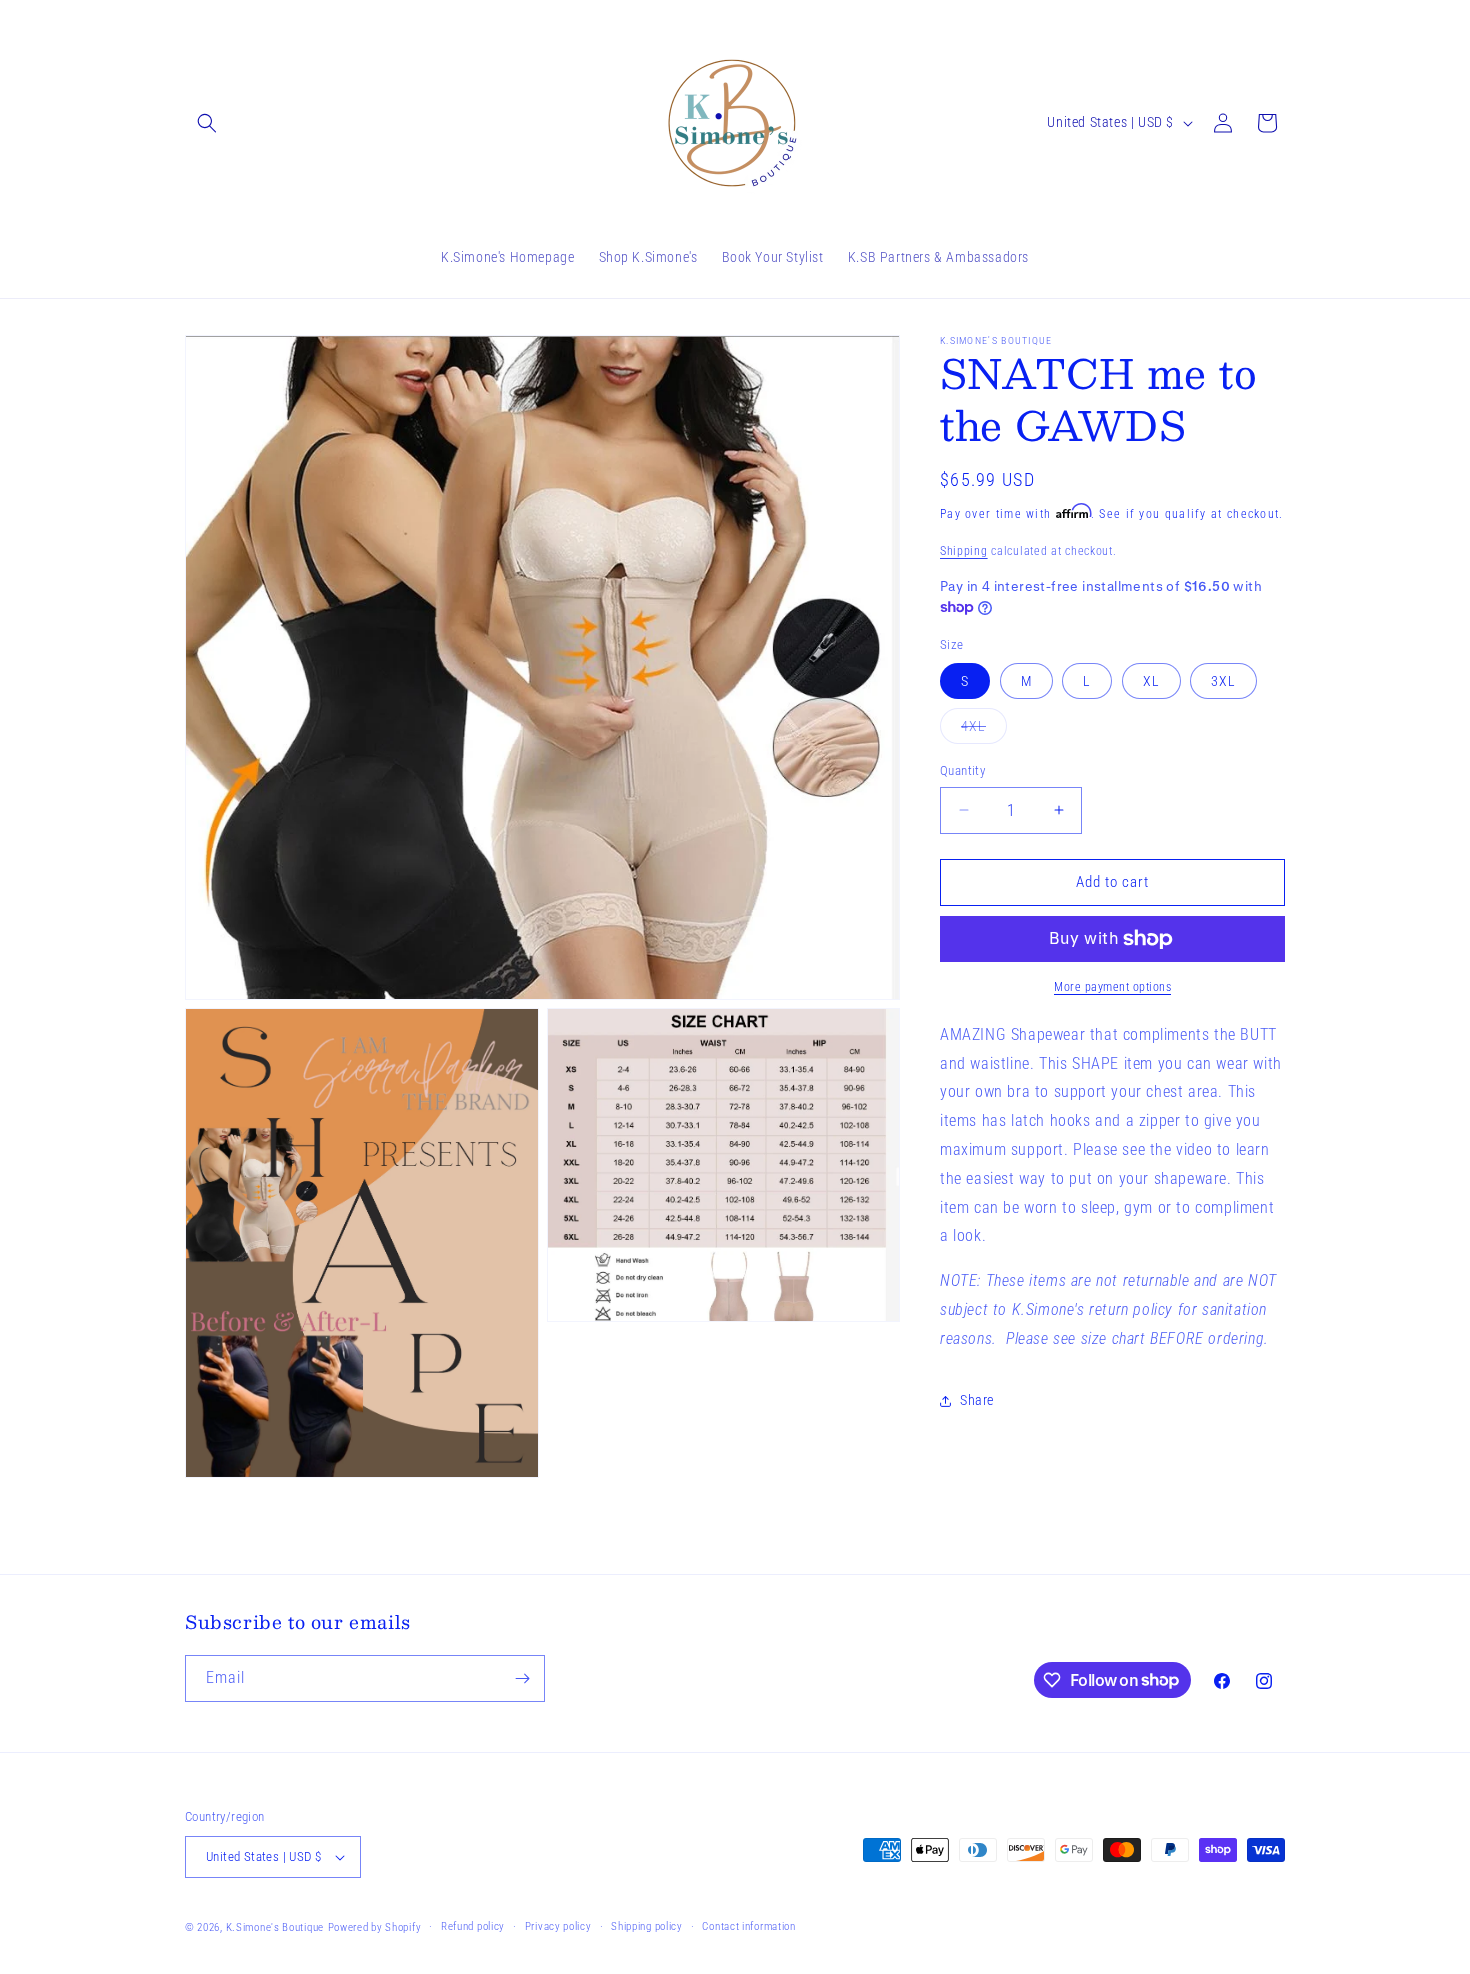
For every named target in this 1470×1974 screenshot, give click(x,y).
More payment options (1112, 987)
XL (1151, 681)
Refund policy (473, 1926)
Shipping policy (647, 1926)
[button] (207, 123)
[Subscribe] (522, 1678)
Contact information (748, 1926)
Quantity (962, 770)
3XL (1223, 681)
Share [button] (977, 1400)
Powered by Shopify (375, 1927)
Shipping (964, 551)
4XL (984, 730)
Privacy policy (558, 1926)
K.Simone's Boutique (275, 1927)
